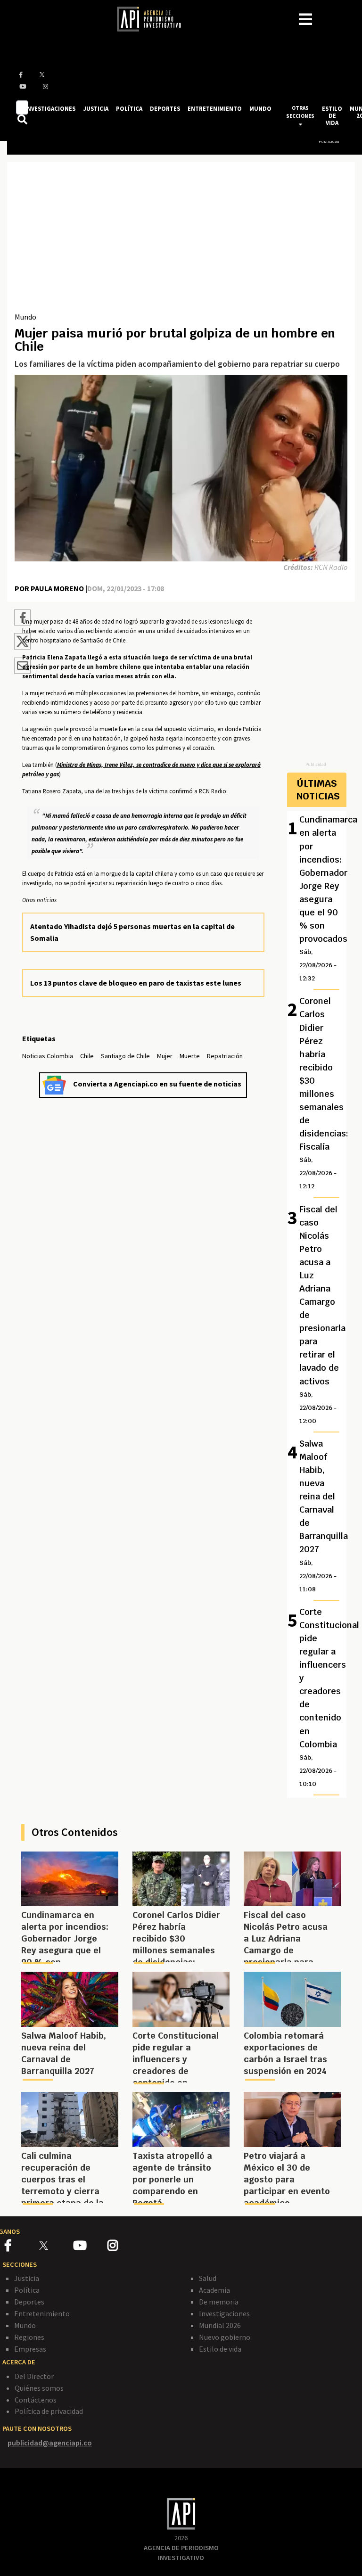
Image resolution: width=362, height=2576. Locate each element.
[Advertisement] (181, 240)
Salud (208, 2278)
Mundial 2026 (220, 2325)
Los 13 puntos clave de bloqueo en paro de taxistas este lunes (136, 983)
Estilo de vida (220, 2349)
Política (27, 2290)
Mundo (25, 317)
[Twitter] (55, 2245)
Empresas (30, 2349)
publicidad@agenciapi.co (50, 2443)
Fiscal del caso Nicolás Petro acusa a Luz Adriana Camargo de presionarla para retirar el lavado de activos (322, 1314)
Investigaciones (224, 2313)
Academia (214, 2290)
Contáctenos (36, 2400)
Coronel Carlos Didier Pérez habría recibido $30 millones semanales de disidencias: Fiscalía (322, 1093)
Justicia (27, 2278)
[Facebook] (22, 2247)
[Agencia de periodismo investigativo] (154, 18)
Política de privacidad (49, 2411)
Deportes (29, 2302)
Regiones (29, 2337)
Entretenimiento (42, 2313)
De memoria (219, 2302)
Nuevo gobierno (225, 2337)
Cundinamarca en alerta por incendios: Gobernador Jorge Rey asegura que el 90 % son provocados (322, 898)
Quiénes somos (39, 2388)
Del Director (34, 2376)
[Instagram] (124, 2247)
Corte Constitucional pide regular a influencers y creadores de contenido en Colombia (322, 1697)
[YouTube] (90, 2247)
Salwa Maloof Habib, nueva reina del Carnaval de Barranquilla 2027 (322, 1516)
